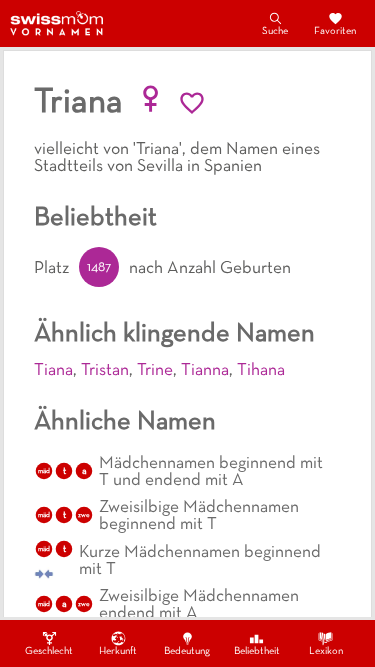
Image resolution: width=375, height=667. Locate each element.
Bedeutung (187, 651)
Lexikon (326, 651)
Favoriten (335, 31)
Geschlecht (49, 651)
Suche (275, 31)
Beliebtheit (257, 651)
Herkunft (118, 651)
